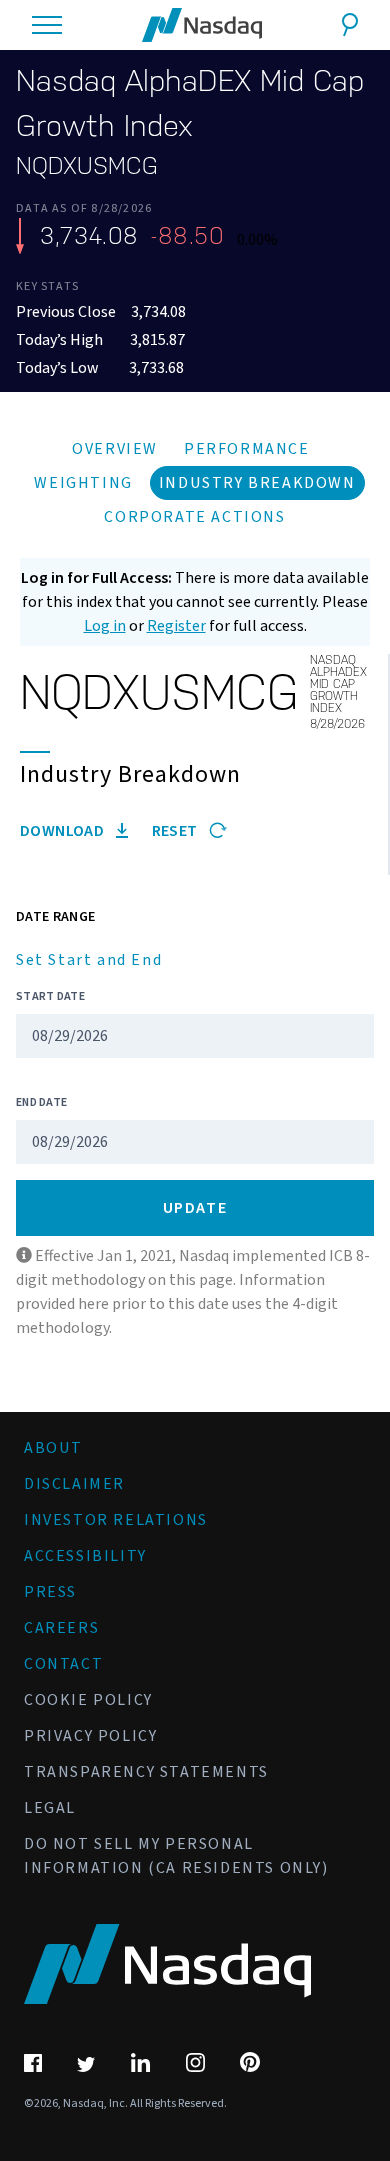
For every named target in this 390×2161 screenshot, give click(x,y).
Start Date (50, 996)
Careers (61, 1628)
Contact (63, 1664)
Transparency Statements (146, 1772)
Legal (50, 1808)
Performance (247, 449)
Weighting (83, 483)
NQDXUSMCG (87, 166)
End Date (41, 1102)
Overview (115, 449)
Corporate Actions (194, 517)
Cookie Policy (88, 1700)
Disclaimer (74, 1484)
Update (195, 1208)
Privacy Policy (90, 1736)
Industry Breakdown (257, 483)
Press (50, 1592)
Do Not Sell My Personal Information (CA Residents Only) (176, 1856)
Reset (176, 831)
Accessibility (85, 1556)
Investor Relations (116, 1520)
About (53, 1448)
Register (176, 626)
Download (64, 831)
